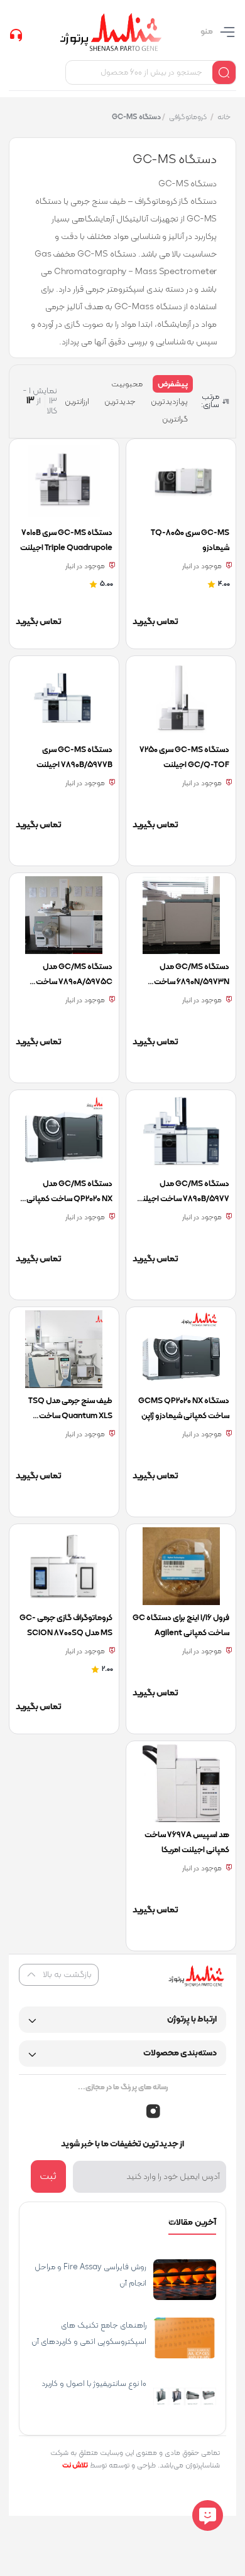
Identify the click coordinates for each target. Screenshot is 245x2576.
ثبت (48, 2176)
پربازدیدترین (169, 402)
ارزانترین (77, 402)
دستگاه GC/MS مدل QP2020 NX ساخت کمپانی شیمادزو (69, 1199)
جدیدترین (120, 402)
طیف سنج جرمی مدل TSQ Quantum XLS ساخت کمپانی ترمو (70, 1416)
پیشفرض (173, 384)
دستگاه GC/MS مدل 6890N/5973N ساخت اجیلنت (192, 982)
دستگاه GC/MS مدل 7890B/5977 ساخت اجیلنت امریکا (182, 1199)
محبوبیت (127, 384)
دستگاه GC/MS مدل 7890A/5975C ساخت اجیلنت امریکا (74, 982)
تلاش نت (75, 2466)
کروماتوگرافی (187, 117)
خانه (223, 117)
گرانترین (175, 420)
